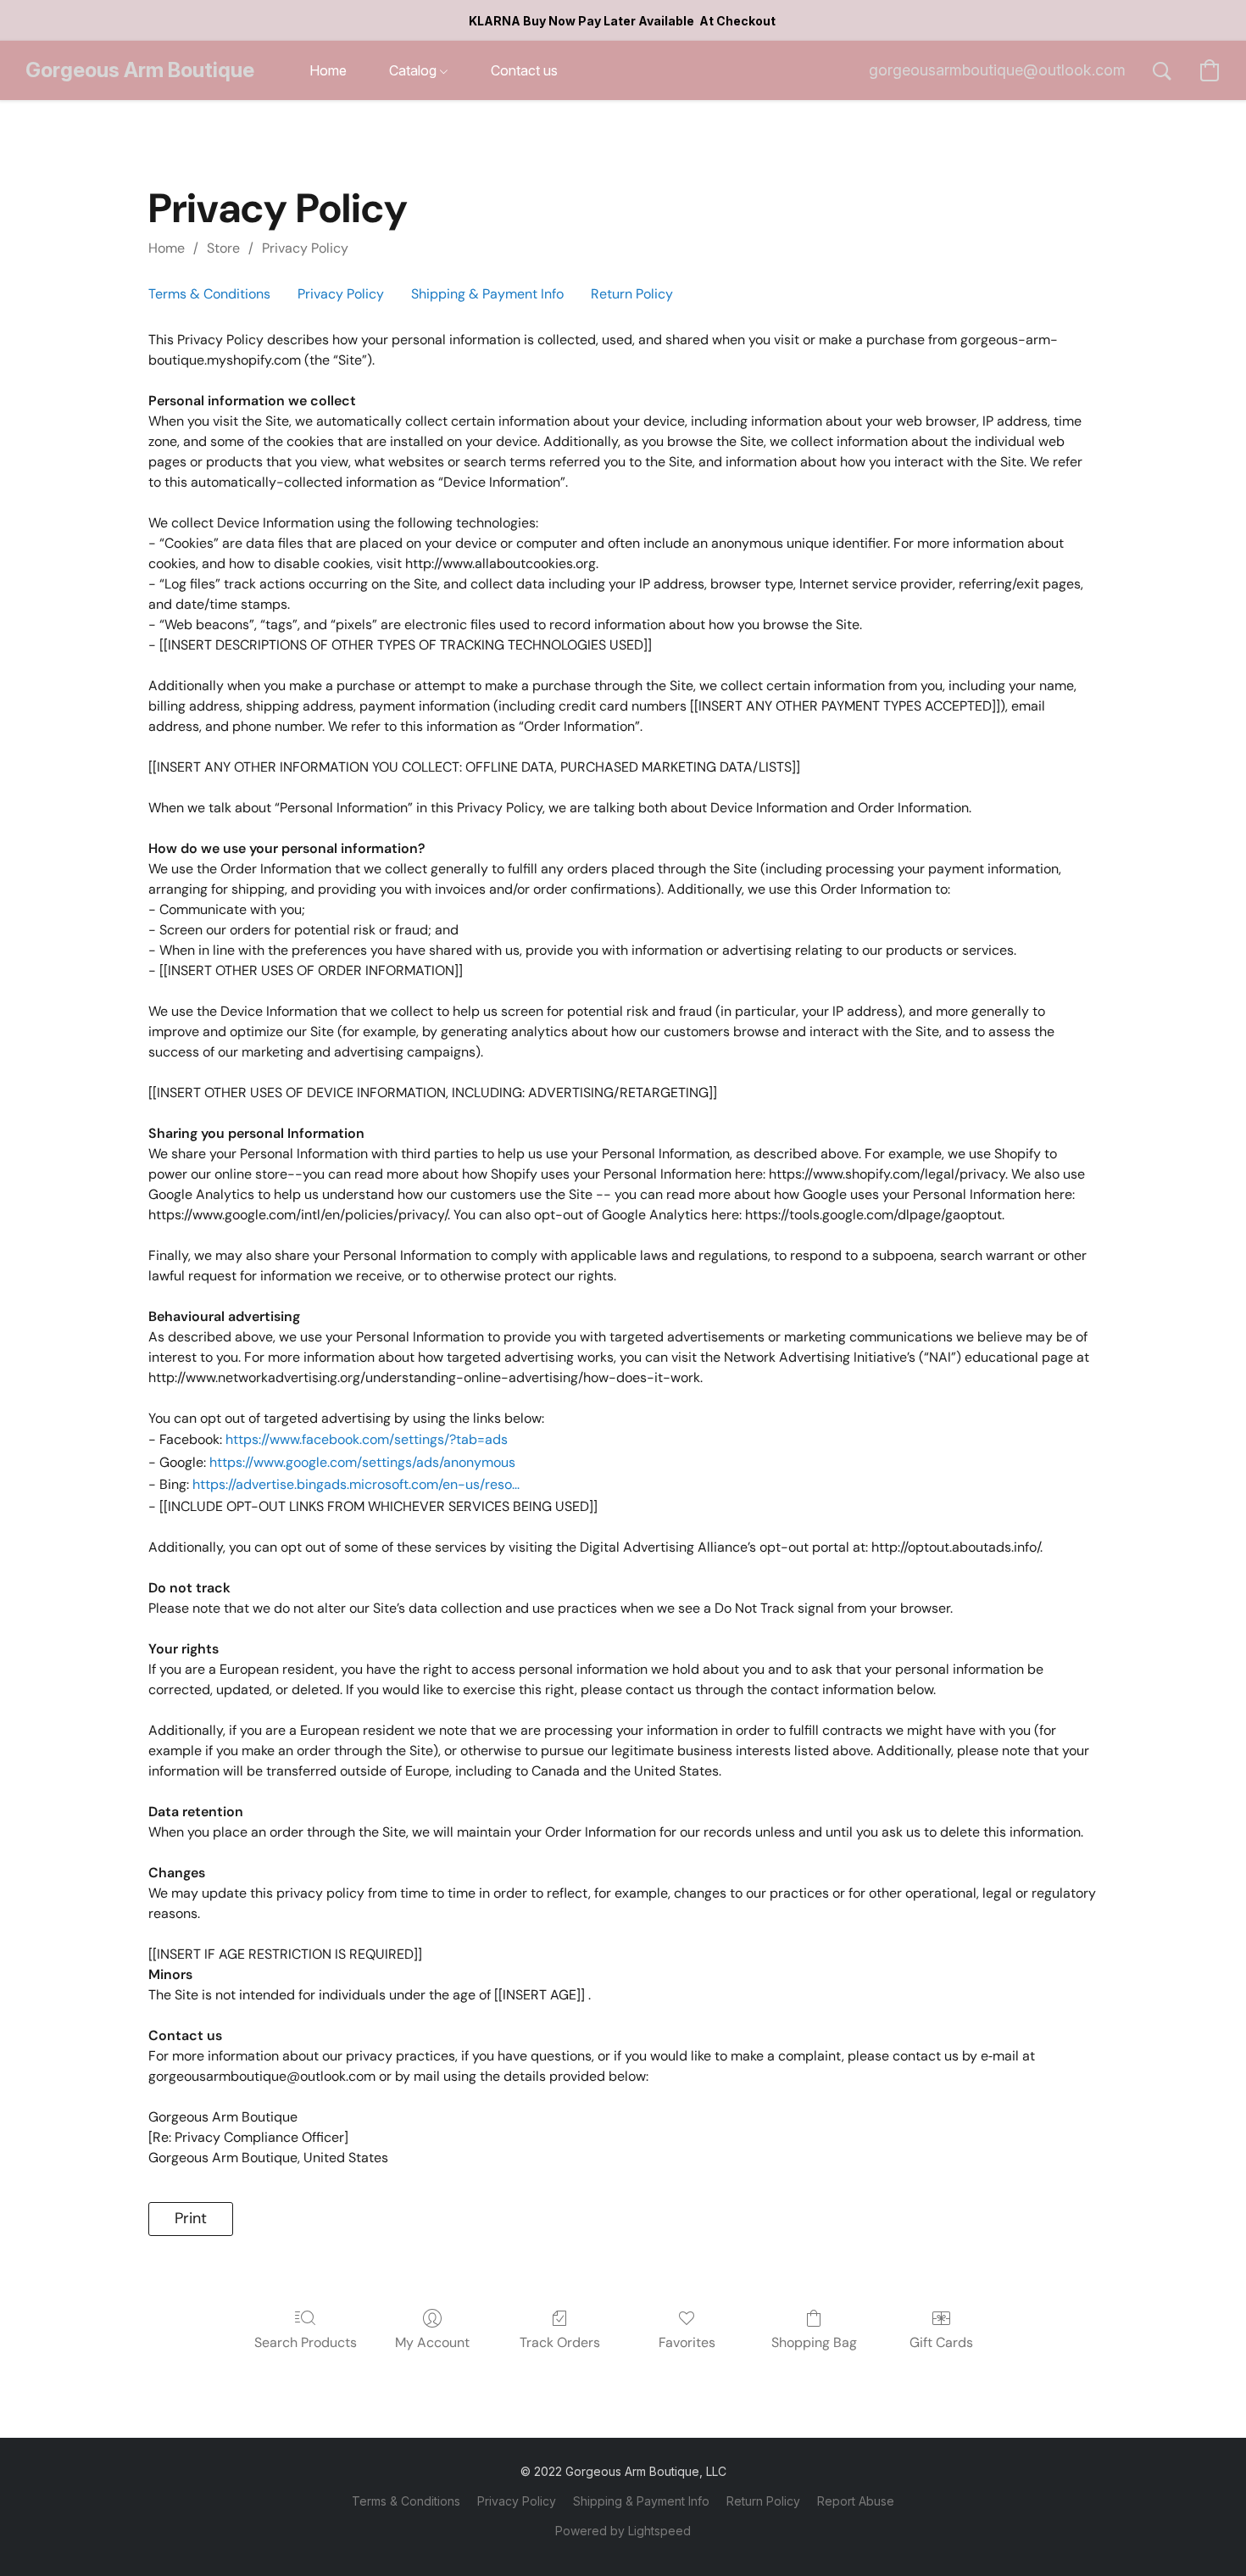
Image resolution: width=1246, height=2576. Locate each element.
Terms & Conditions (209, 294)
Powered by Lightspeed (623, 2531)
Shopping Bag (814, 2342)
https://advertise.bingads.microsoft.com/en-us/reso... (356, 1484)
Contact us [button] (524, 70)
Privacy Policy (305, 248)
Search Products (306, 2342)
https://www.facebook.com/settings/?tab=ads (367, 1439)
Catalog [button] (414, 70)
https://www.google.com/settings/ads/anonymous (362, 1462)
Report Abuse (856, 2501)
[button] (140, 70)
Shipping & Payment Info (487, 294)
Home (167, 248)
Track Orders (560, 2342)
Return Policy (632, 294)
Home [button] (328, 70)
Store (223, 248)
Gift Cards (941, 2342)
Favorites (687, 2342)
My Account (432, 2342)
